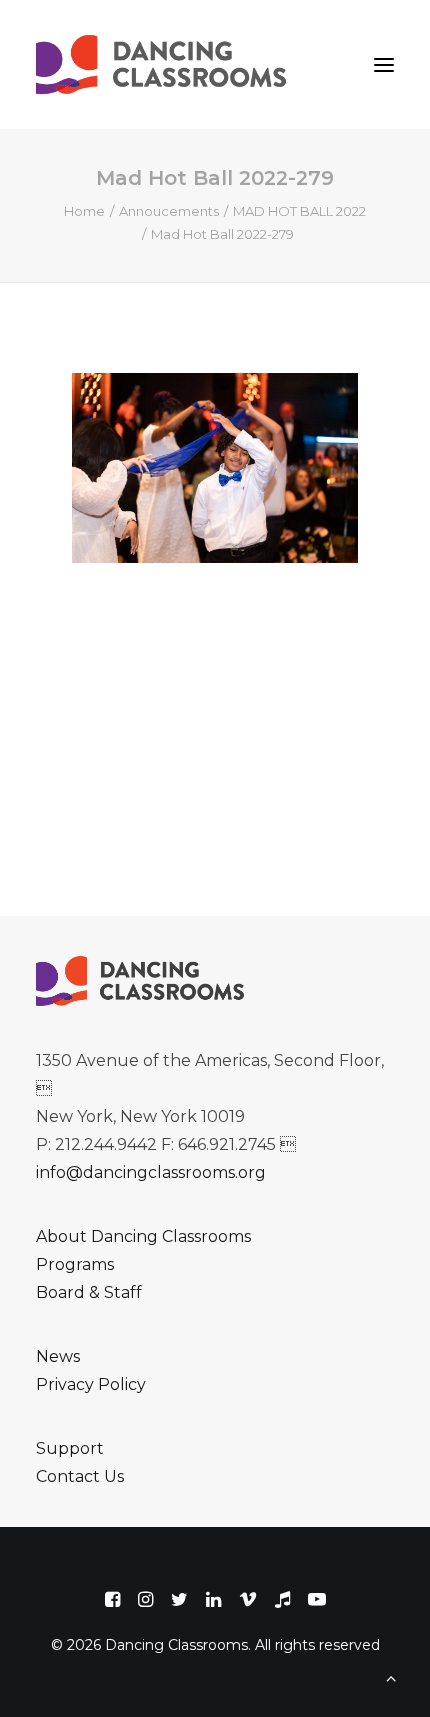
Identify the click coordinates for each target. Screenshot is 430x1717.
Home (84, 211)
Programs (75, 1264)
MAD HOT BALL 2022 (299, 211)
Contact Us (80, 1476)
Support (70, 1448)
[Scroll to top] (391, 1676)
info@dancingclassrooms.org (151, 1172)
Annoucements (169, 211)
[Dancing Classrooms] (166, 64)
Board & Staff (89, 1292)
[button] (384, 64)
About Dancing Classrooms (143, 1236)
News (58, 1356)
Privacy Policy (91, 1384)
